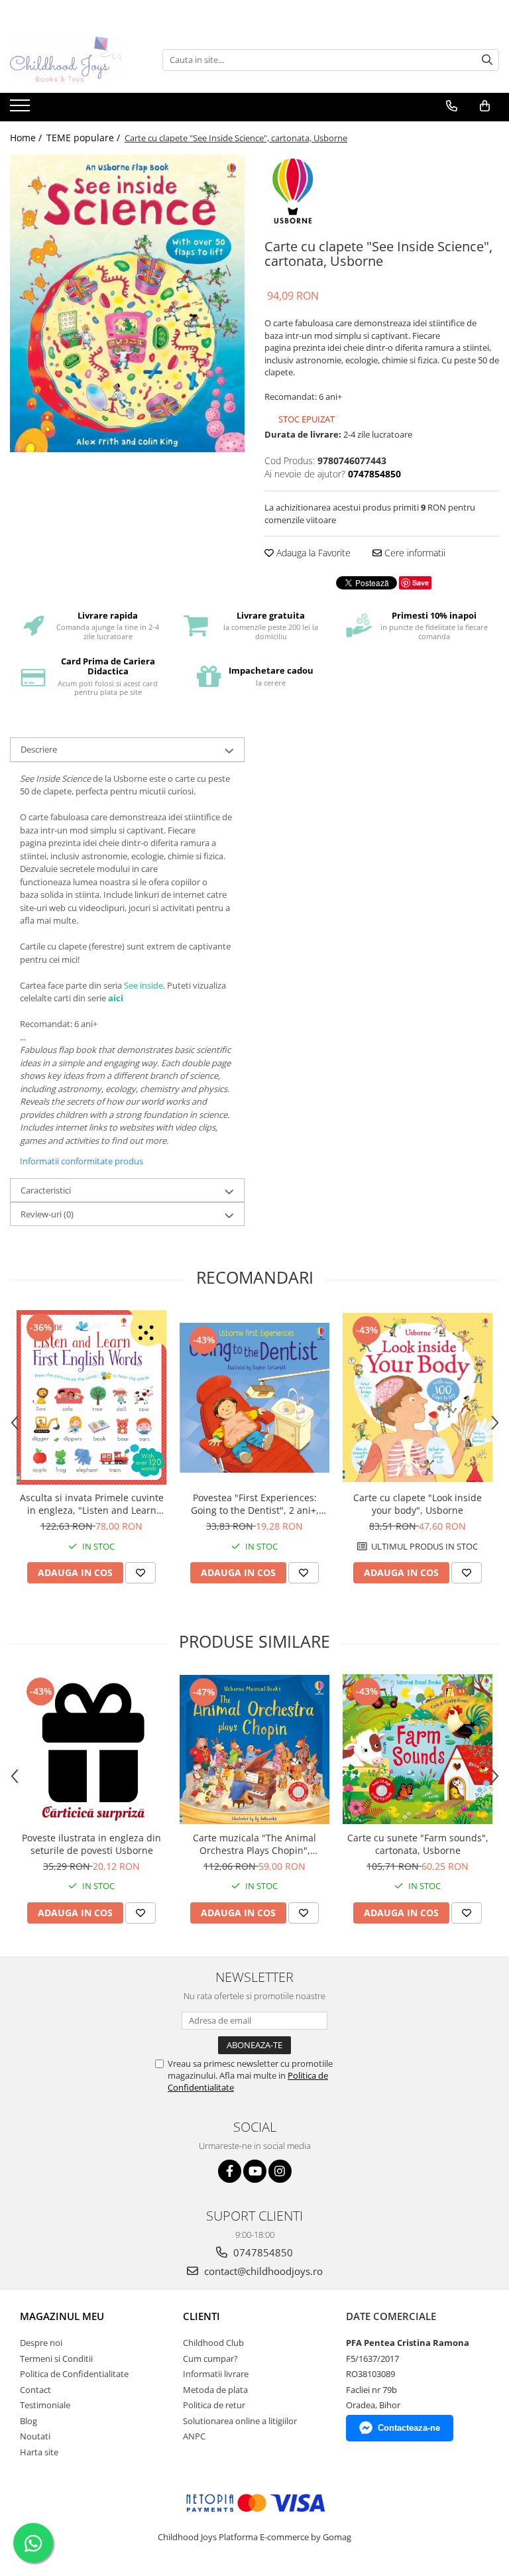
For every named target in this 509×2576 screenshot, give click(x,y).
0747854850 (262, 2252)
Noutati (35, 2436)
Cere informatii (414, 553)
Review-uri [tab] (47, 1214)
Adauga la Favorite (312, 553)
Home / (27, 138)
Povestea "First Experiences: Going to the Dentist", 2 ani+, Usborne (255, 1504)
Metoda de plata (215, 2390)
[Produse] (22, 109)
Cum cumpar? (210, 2359)
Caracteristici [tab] (46, 1190)
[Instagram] (280, 2171)
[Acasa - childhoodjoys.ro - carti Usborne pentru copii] (76, 60)
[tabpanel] (127, 303)
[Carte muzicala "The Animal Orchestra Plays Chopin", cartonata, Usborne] (254, 1749)
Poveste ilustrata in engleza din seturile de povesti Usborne (91, 1844)
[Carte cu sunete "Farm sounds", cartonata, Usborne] (418, 1749)
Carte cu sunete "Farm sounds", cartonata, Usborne (418, 1844)
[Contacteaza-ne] (452, 106)
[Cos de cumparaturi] (485, 106)
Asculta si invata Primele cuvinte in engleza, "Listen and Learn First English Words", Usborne (92, 1504)
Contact (35, 2390)
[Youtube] (255, 2171)
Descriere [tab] (39, 749)
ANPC (194, 2436)
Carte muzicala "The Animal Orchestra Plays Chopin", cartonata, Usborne (254, 1844)
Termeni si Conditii (56, 2359)
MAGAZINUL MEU (62, 2316)
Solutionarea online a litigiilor (240, 2421)
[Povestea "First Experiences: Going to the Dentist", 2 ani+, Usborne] (254, 1398)
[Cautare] (487, 60)
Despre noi (41, 2343)
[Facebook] (230, 2171)
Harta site (39, 2452)
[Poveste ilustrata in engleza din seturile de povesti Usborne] (91, 1749)
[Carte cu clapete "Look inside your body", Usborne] (418, 1397)
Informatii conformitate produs (82, 1161)
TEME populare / (85, 138)
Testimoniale (45, 2405)
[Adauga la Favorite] (141, 1573)
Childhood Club (213, 2343)
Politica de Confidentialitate (74, 2374)
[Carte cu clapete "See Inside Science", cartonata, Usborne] (127, 303)
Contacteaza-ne (409, 2428)
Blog (28, 2421)
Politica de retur (214, 2405)
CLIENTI (201, 2316)
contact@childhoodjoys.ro (262, 2271)
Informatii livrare (216, 2374)
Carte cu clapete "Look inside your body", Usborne (418, 1504)
